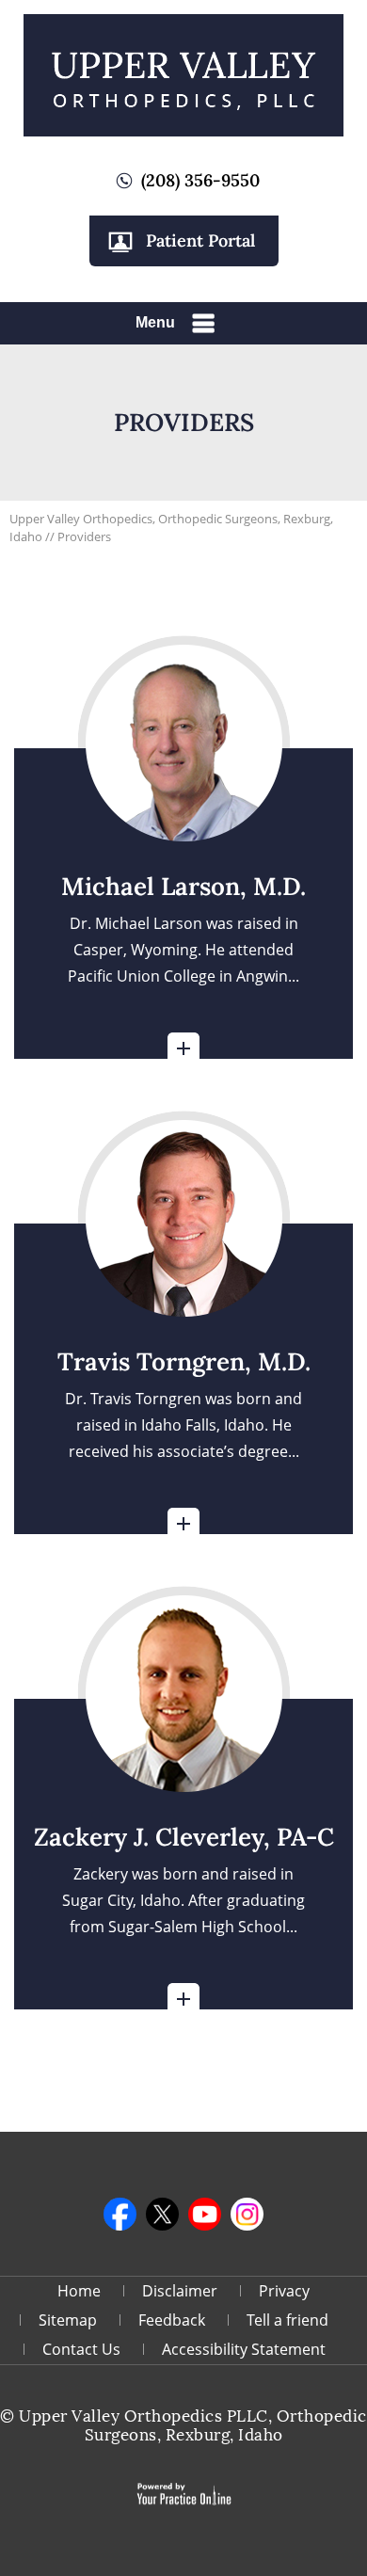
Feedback (172, 2320)
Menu (155, 322)
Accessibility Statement (244, 2349)
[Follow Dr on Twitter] (162, 2214)
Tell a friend (287, 2320)
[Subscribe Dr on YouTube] (205, 2214)
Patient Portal (200, 240)
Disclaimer (180, 2291)
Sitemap (68, 2320)
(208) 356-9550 (200, 180)
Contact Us (81, 2349)
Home (79, 2291)
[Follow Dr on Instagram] (247, 2214)
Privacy (284, 2291)
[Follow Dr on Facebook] (120, 2214)
